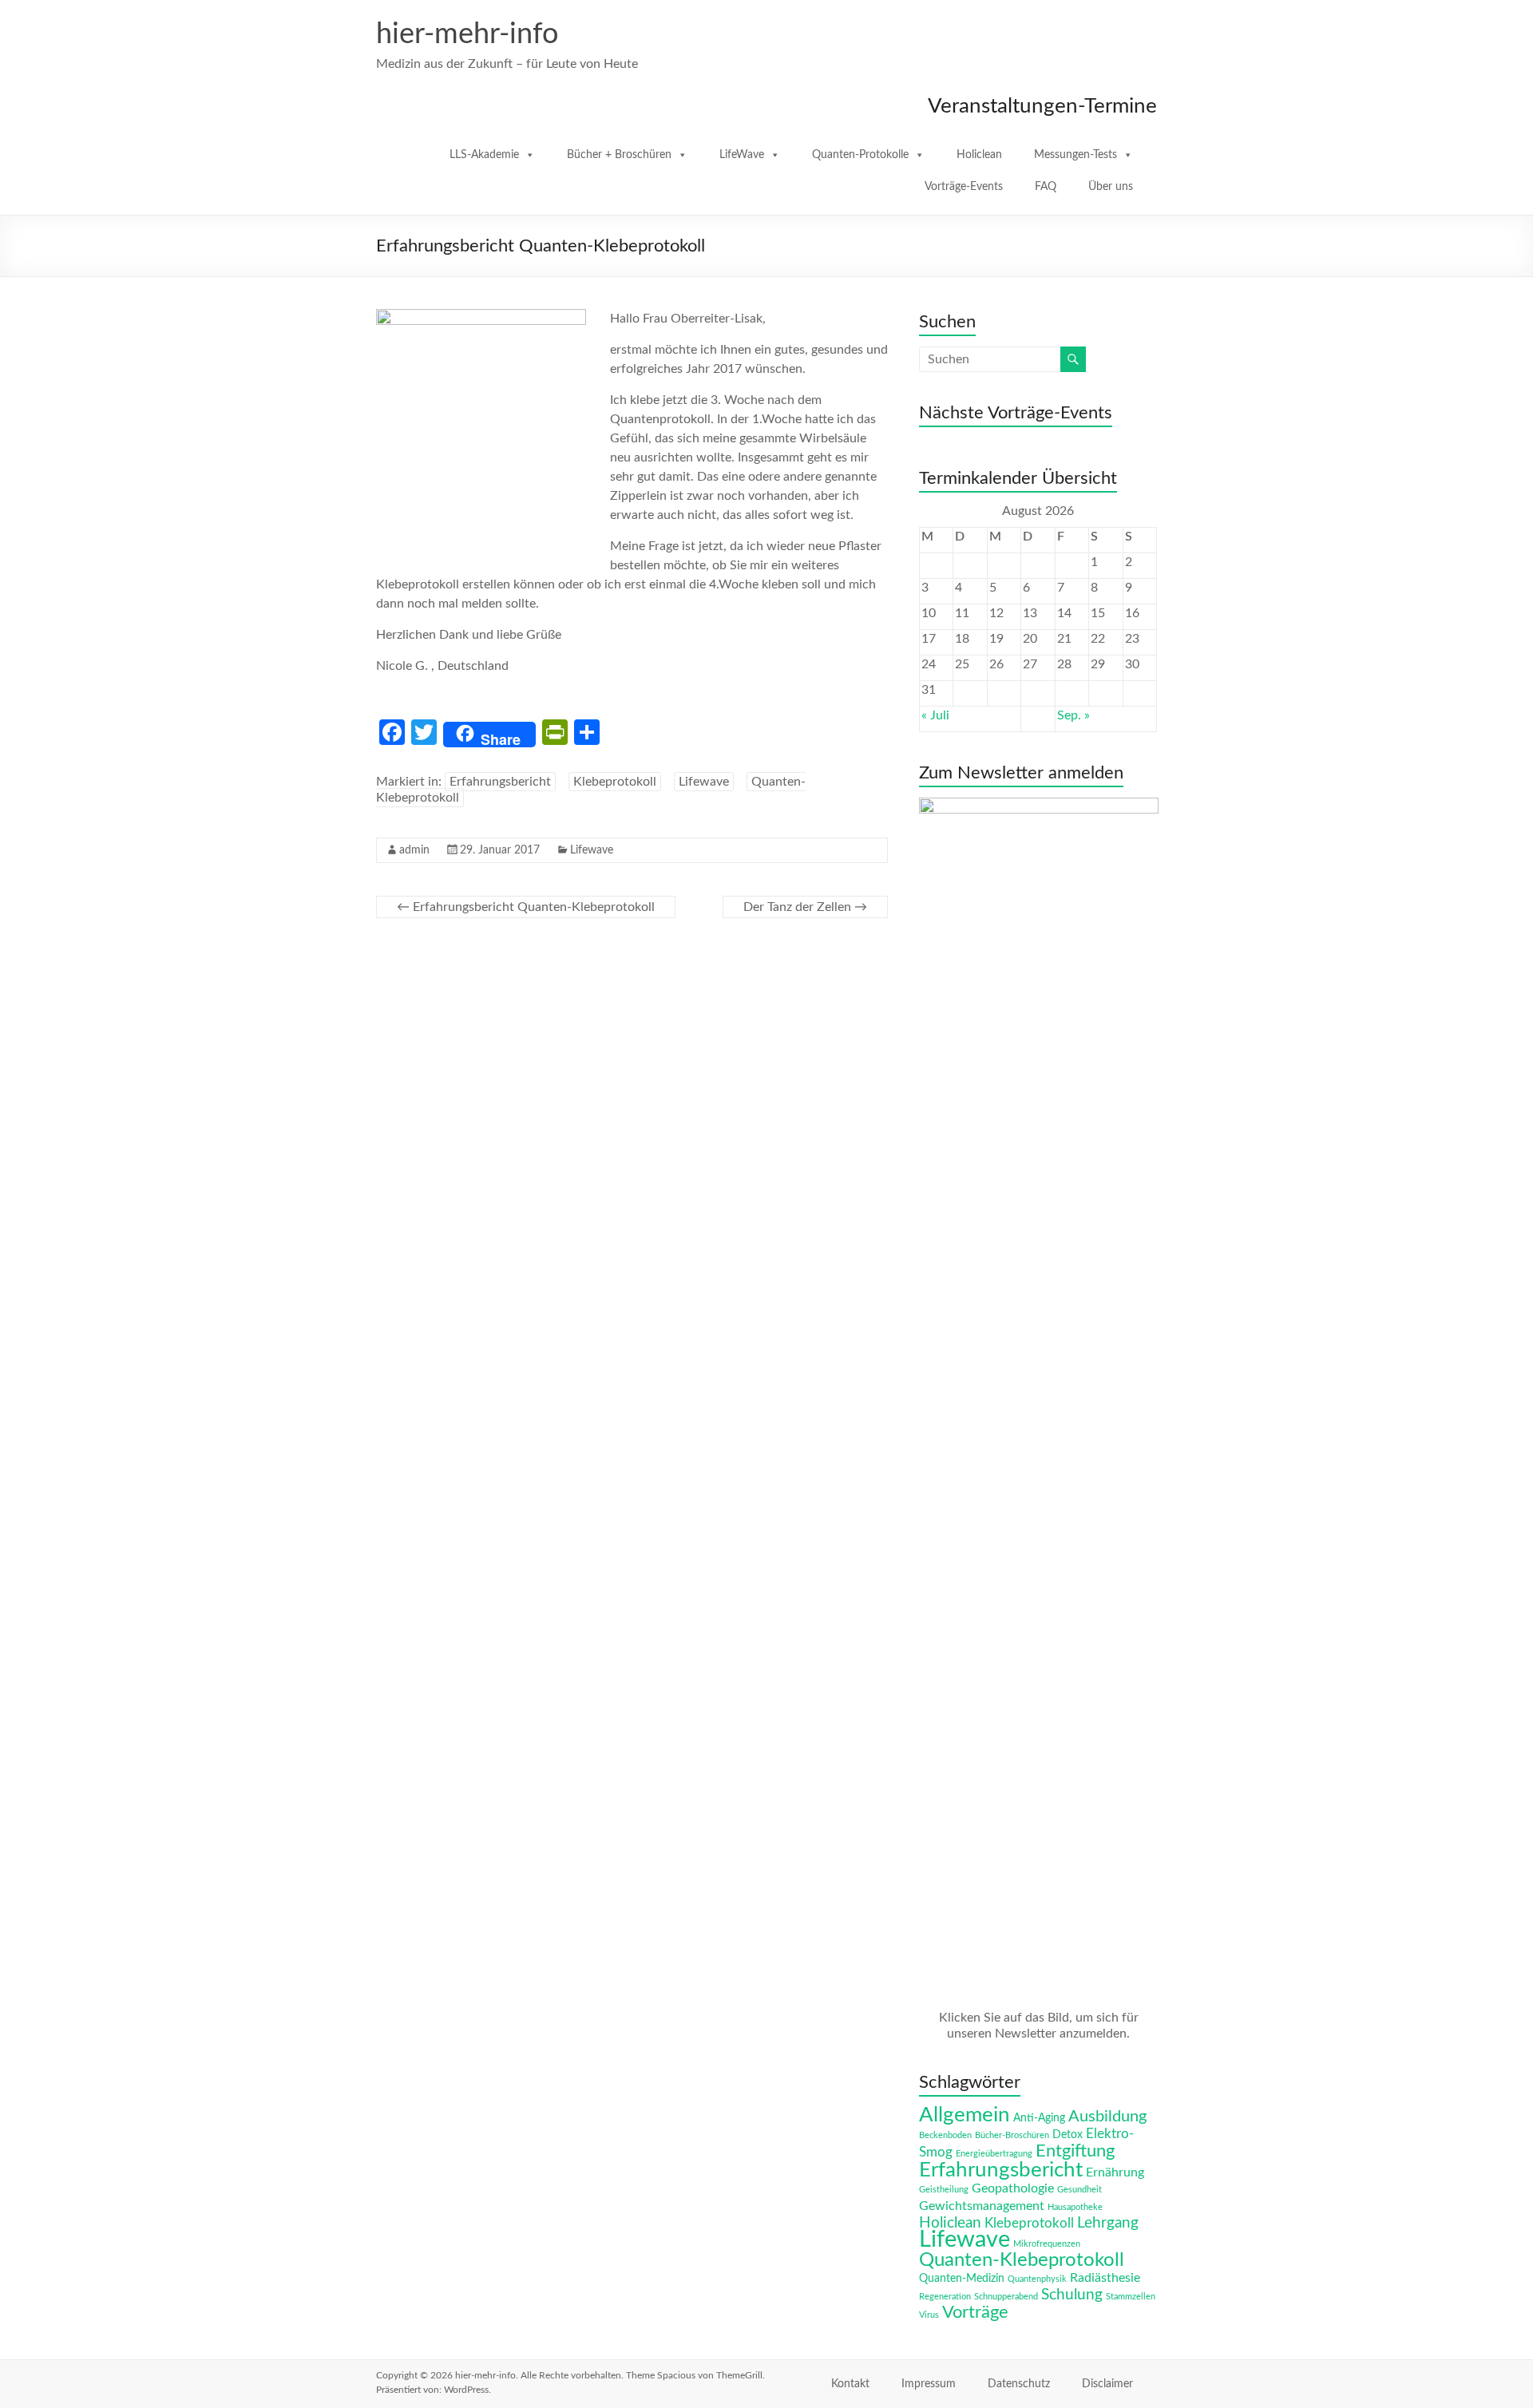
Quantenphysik (1037, 2279)
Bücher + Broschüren (619, 155)
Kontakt (850, 2384)
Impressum (929, 2384)
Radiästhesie (1105, 2278)
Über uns (1111, 187)
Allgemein (965, 2115)
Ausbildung (1107, 2117)
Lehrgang (1108, 2223)
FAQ (1046, 187)
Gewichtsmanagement (982, 2206)
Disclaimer (1107, 2384)
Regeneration (945, 2297)
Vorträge (975, 2313)
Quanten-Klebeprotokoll (1022, 2260)
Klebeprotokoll (615, 782)
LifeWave (742, 155)
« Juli (935, 715)
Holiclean (979, 155)
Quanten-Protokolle (860, 155)
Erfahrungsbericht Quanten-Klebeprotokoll (526, 907)
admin (414, 850)
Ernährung (1115, 2172)
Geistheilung (944, 2190)
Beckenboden (945, 2135)
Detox (1068, 2135)
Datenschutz (1019, 2384)
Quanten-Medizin (962, 2279)
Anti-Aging (1039, 2118)
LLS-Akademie (484, 155)
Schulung (1072, 2295)
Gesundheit (1079, 2190)
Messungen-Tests (1075, 155)
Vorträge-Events (964, 187)
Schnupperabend (1006, 2297)
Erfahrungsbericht (500, 782)
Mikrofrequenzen (1047, 2244)
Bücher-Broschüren (1012, 2135)
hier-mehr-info (467, 34)
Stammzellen (1131, 2297)
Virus (929, 2315)
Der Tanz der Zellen (805, 907)
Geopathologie (1013, 2188)
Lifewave (704, 782)
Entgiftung (1075, 2151)
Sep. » (1073, 715)
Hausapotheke (1075, 2207)
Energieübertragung (994, 2154)
